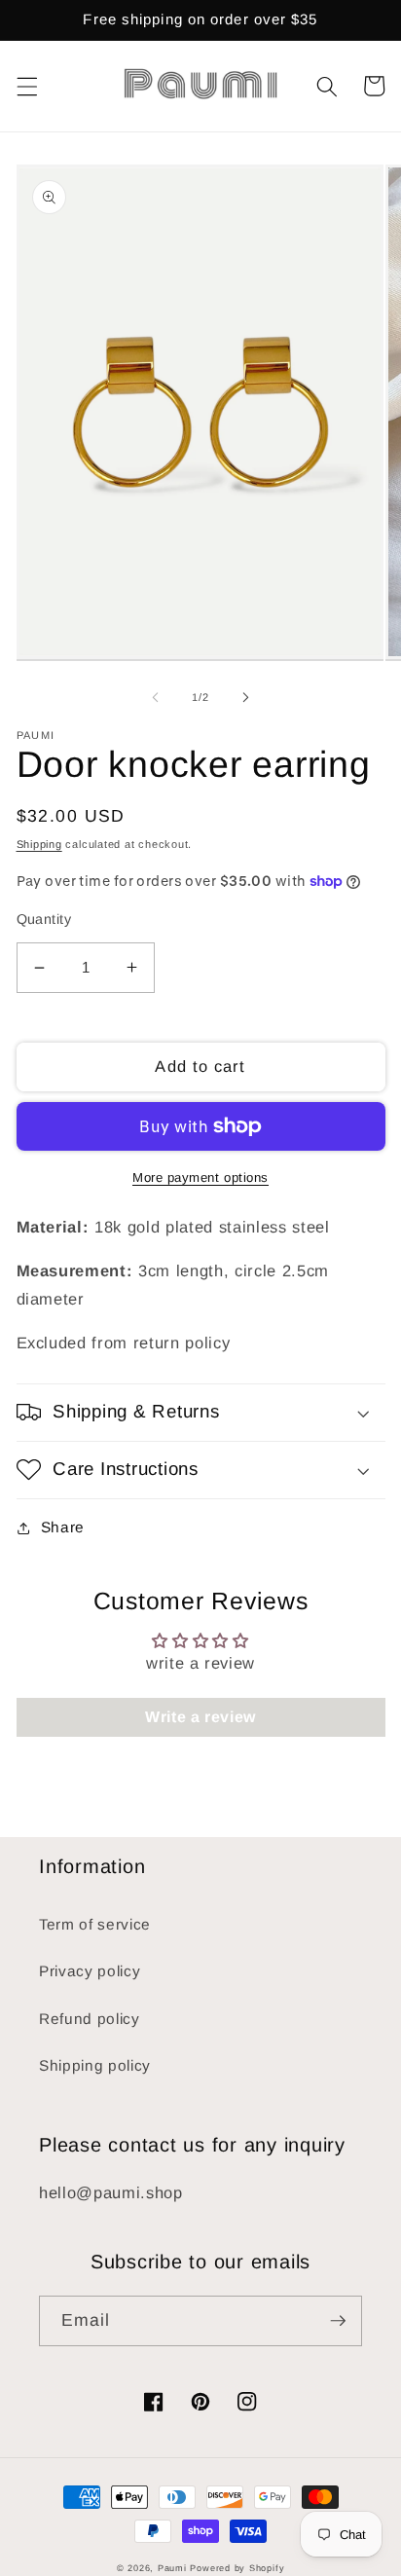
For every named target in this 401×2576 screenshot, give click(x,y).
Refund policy (90, 2019)
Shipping (39, 844)
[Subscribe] (338, 2321)
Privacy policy (90, 1971)
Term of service (95, 1924)
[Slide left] (156, 697)
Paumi (172, 2568)
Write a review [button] (200, 1717)
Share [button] (63, 1527)
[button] (26, 86)
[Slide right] (245, 697)
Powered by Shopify (237, 2568)
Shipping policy (95, 2065)
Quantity (44, 919)
